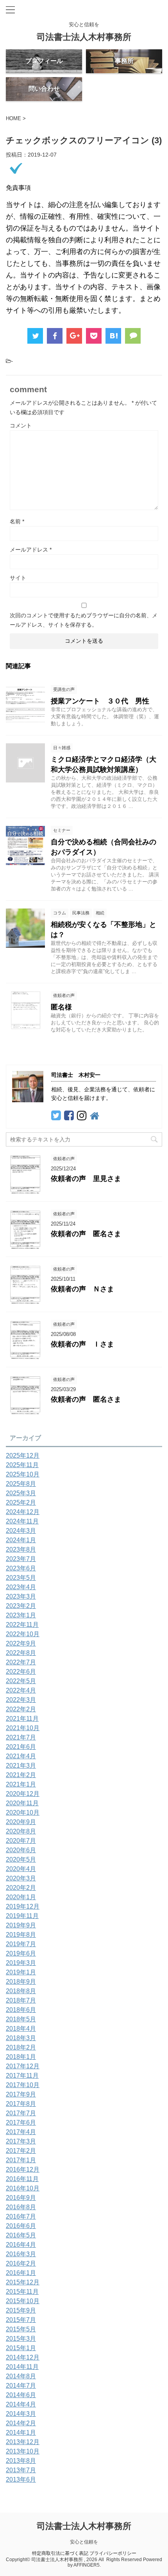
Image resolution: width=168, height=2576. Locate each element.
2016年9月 (21, 2198)
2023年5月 (21, 1578)
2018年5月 (21, 2019)
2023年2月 (21, 1606)
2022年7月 (21, 1662)
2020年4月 (21, 1869)
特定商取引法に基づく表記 (60, 2553)
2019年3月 (21, 1963)
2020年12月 (23, 1794)
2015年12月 (23, 2282)
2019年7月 (21, 1944)
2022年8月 (21, 1653)
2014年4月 (21, 2404)
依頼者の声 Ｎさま (82, 1289)
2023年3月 (21, 1596)
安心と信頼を (84, 2542)
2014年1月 (21, 2433)
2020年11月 (22, 1803)
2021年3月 (21, 1766)
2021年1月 (21, 1784)
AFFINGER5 (87, 2565)
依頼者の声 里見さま (86, 1179)
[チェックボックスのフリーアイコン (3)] (113, 336)
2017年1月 (21, 2160)
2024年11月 (22, 1521)
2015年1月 (21, 2348)
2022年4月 (21, 1690)
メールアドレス (31, 550)
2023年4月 (21, 1587)
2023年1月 (21, 1615)
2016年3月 (21, 2254)
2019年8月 (21, 1935)
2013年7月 (21, 2470)
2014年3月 (21, 2414)
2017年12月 (23, 2066)
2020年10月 (23, 1813)
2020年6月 (21, 1850)
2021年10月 (23, 1728)
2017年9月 (21, 2094)
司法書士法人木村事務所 (84, 37)
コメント (21, 425)
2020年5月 (21, 1859)
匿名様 (61, 1007)
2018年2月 (21, 2047)
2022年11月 (22, 1625)
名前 (17, 521)
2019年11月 (22, 1916)
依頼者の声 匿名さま (86, 1234)
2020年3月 (21, 1878)
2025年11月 (22, 1465)
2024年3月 (21, 1531)
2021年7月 (21, 1737)
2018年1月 (21, 2057)
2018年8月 (21, 1991)
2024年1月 (21, 1540)
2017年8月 (21, 2104)
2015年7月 (21, 2320)
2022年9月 (21, 1643)
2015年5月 (21, 2329)
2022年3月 (21, 1700)
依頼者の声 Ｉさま (82, 1344)
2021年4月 (21, 1756)
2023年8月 (21, 1549)
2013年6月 (21, 2480)
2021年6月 (21, 1747)
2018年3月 (21, 2038)
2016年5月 (21, 2235)
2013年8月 (21, 2461)
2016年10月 (23, 2188)
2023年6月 (21, 1568)
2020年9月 (21, 1822)
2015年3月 (21, 2339)
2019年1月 (21, 1972)
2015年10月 (23, 2301)
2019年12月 (23, 1906)
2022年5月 (21, 1681)
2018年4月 (21, 2029)
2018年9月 (21, 1982)
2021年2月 (21, 1775)
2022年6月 (21, 1672)
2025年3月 (21, 1493)
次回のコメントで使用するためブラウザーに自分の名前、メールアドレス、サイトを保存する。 (84, 620)
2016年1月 (21, 2273)
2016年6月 (21, 2226)
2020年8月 (21, 1831)
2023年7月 (21, 1559)
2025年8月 (21, 1484)
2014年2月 (21, 2423)
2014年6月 (21, 2395)
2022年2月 (21, 1709)
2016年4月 (21, 2245)
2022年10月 (23, 1634)
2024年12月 (23, 1512)
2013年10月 (23, 2451)
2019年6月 (21, 1953)
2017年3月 (21, 2141)
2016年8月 (21, 2207)
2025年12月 (23, 1456)
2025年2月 (21, 1503)
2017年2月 (21, 2151)
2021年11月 (22, 1719)
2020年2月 (21, 1888)
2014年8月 (21, 2376)
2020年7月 (21, 1841)
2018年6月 (21, 2010)
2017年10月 (23, 2085)
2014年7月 (21, 2386)
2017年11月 (22, 2076)
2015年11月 (22, 2292)
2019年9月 (21, 1925)
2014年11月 (22, 2367)
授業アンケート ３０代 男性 (100, 701)
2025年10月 (23, 1474)
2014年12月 (23, 2357)
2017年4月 (21, 2132)
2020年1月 (21, 1897)
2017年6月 (21, 2123)
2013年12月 (23, 2442)
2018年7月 (21, 2000)
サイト (18, 578)
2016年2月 (21, 2263)
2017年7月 (21, 2113)
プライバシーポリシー (113, 2553)
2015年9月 (21, 2310)
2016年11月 (22, 2179)
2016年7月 (21, 2216)
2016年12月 (23, 2170)
